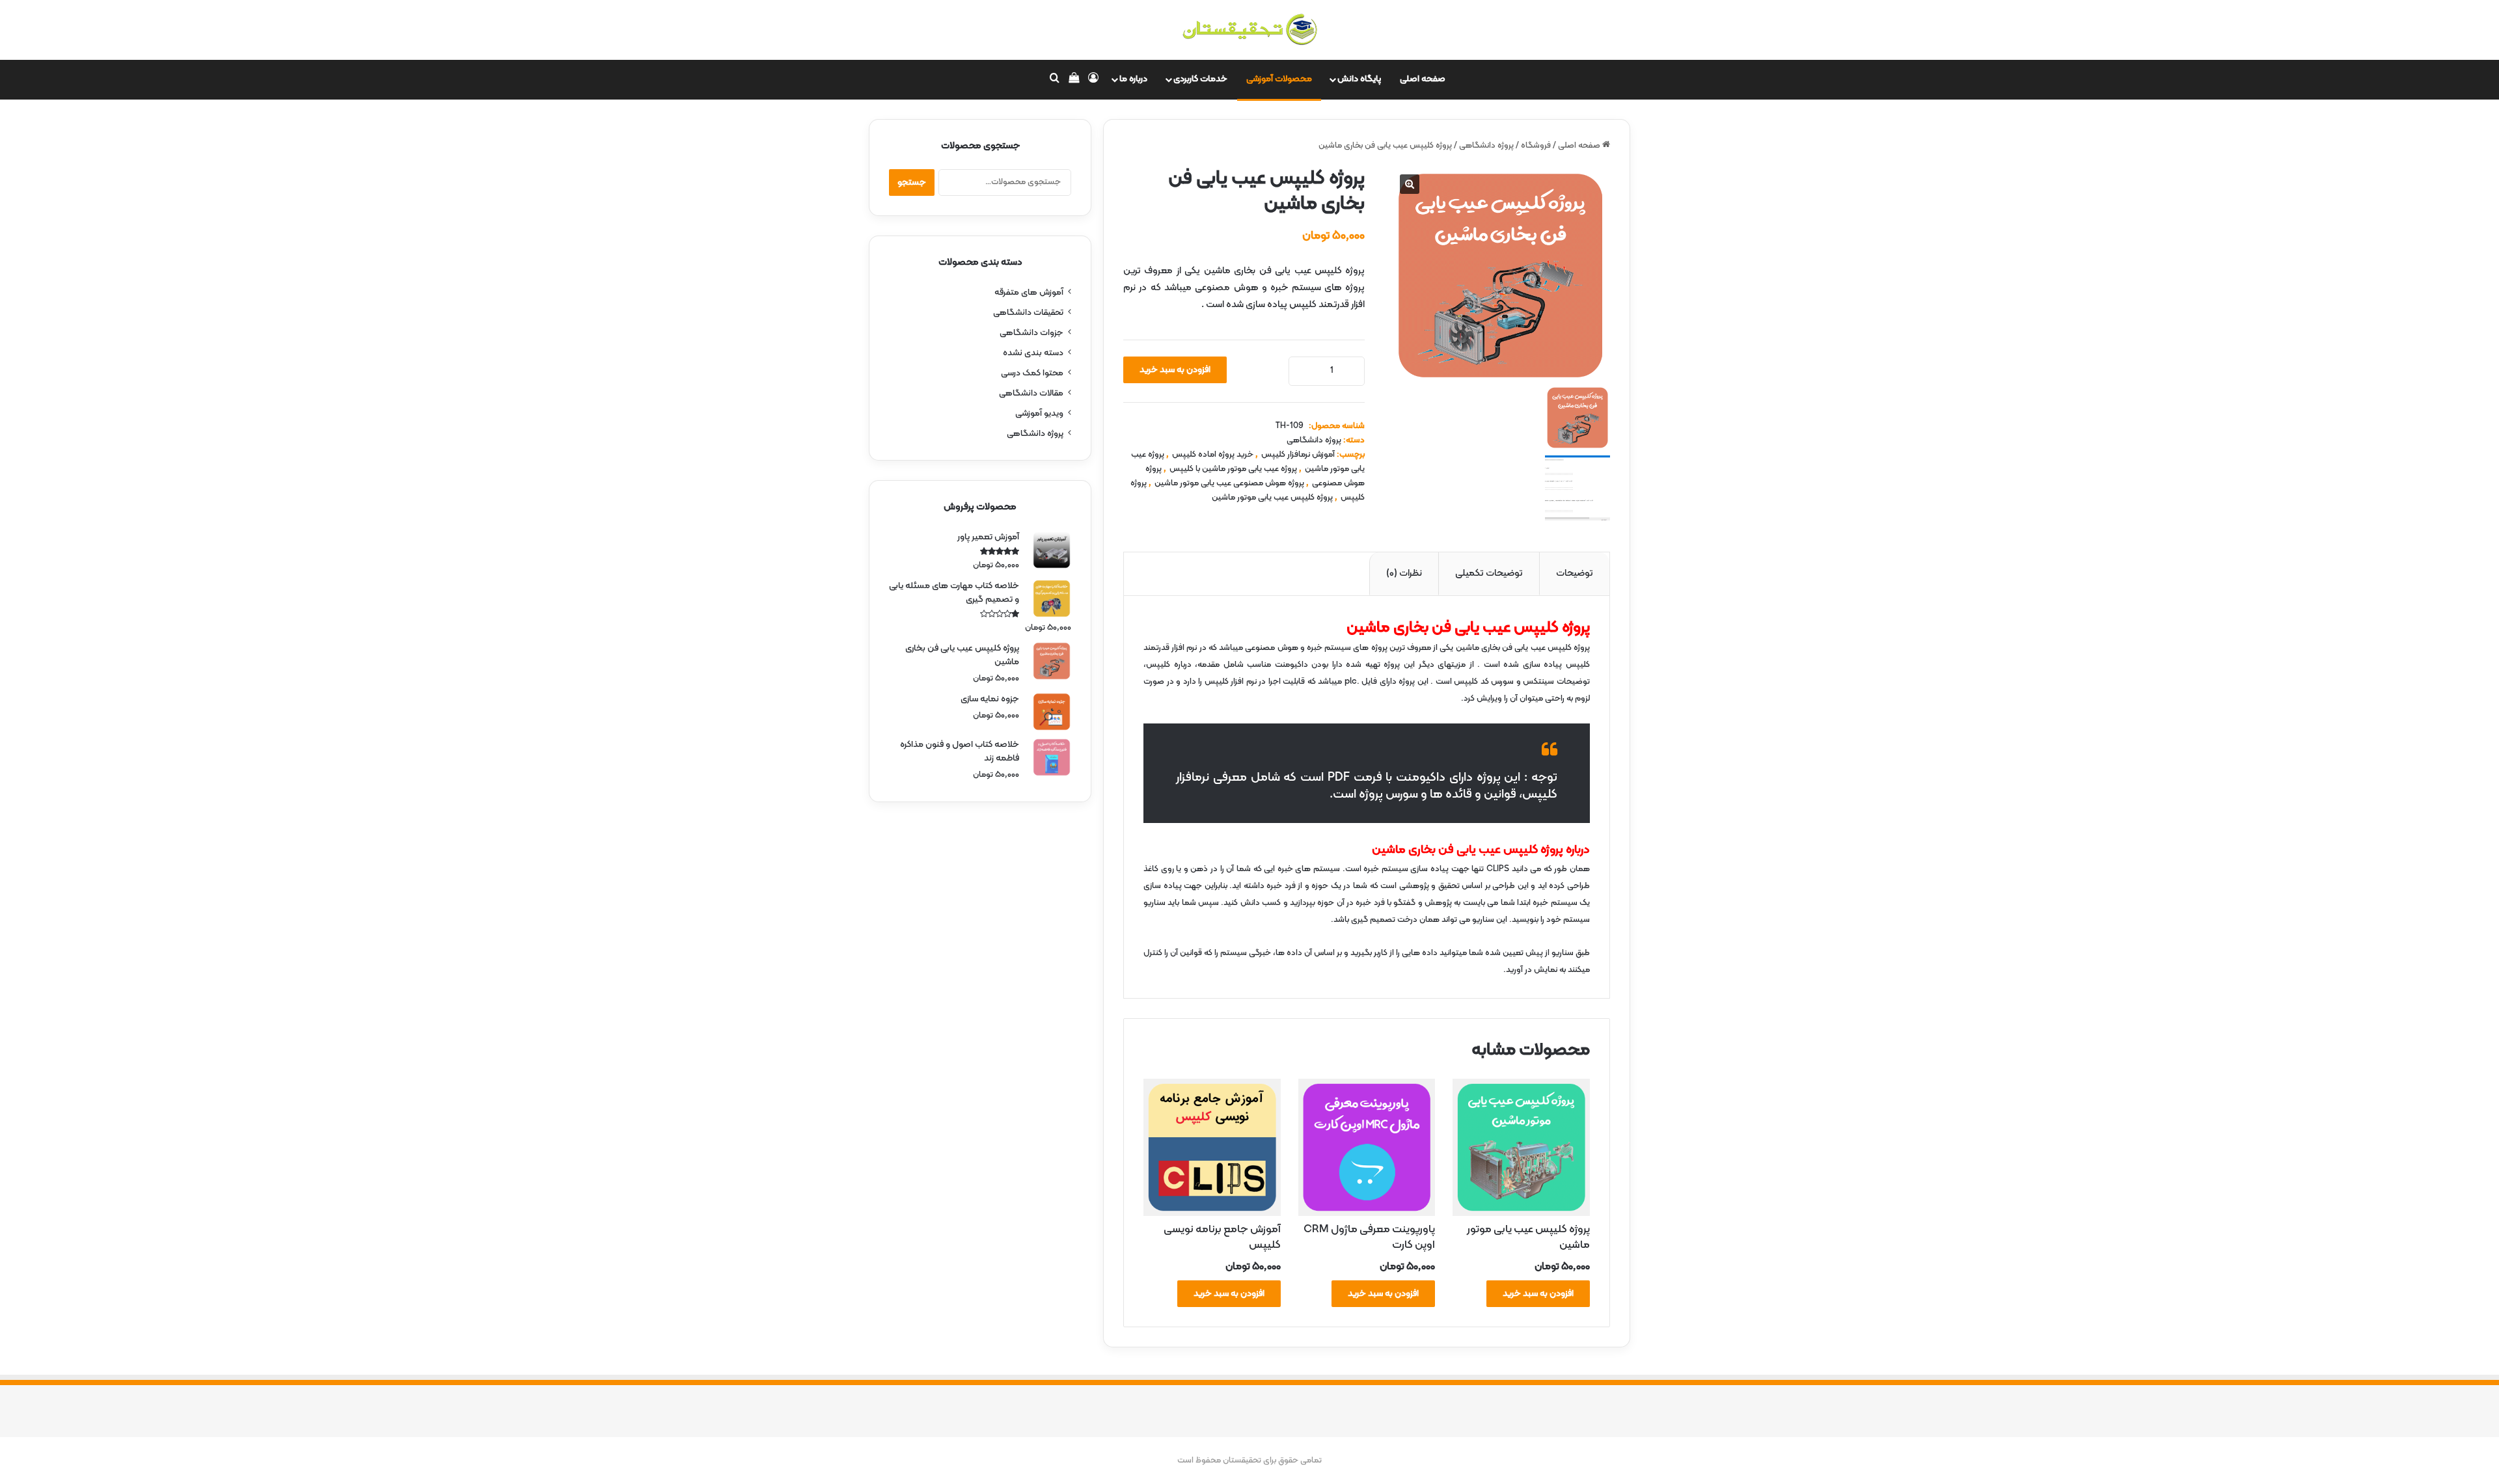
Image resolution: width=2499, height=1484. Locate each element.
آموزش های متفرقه (1029, 292)
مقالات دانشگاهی (1031, 393)
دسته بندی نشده (1033, 353)
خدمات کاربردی (1200, 79)
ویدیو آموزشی (1039, 413)
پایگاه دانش (1359, 79)
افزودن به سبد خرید (1175, 370)
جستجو (912, 182)
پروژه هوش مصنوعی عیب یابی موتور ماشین (1229, 483)
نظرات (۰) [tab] (1404, 573)
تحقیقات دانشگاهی (1028, 313)
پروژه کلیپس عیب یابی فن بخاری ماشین (1468, 850)
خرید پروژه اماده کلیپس (1213, 455)
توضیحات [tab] (1575, 573)
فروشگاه (1536, 146)
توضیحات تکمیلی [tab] (1489, 573)
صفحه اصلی (1423, 79)
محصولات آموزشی (1279, 79)
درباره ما (1133, 79)
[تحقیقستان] (1249, 30)
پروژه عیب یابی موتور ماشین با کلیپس (1233, 469)
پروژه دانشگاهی (1486, 146)
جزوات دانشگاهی (1031, 333)
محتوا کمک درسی (1032, 373)
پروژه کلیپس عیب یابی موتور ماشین (1272, 498)
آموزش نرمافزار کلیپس (1298, 455)
